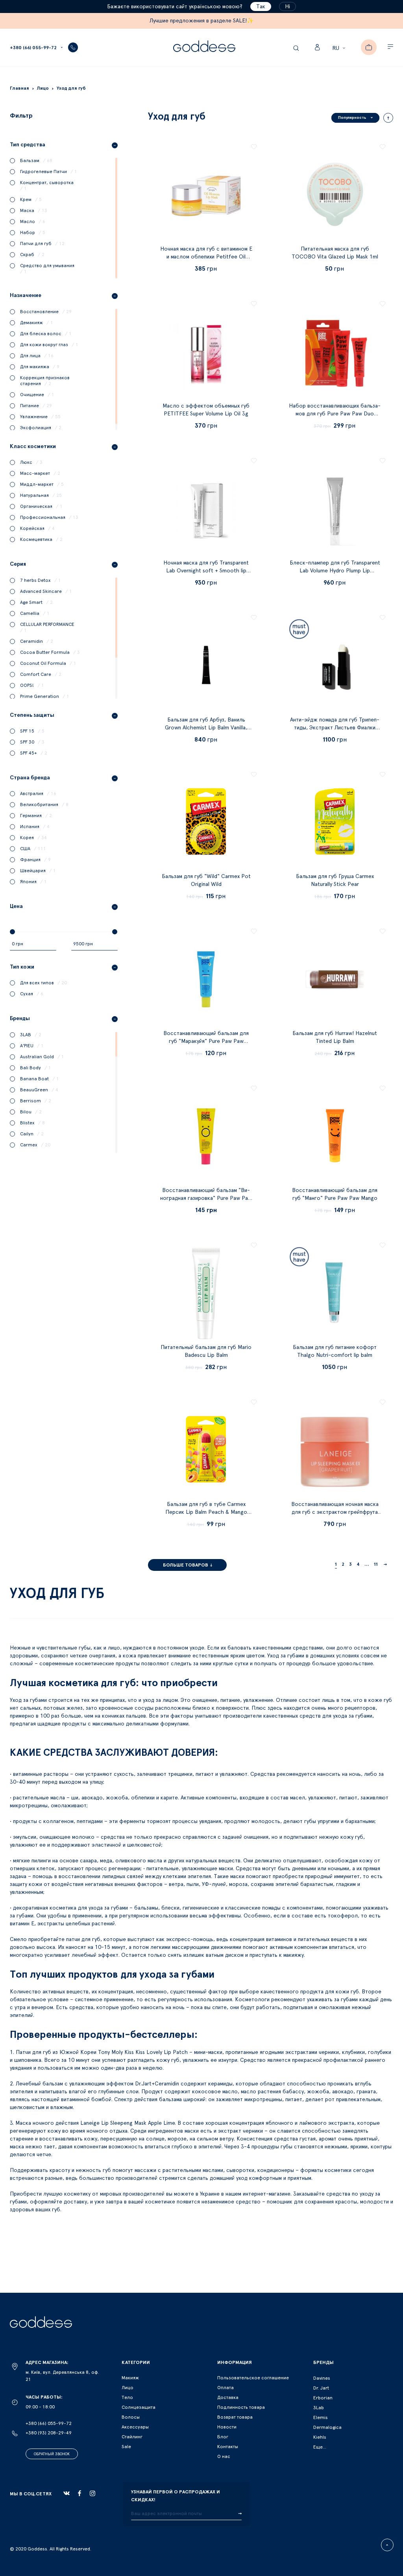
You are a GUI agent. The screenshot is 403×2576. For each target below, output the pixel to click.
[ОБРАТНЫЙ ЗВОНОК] (73, 47)
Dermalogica (327, 2427)
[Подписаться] (240, 2514)
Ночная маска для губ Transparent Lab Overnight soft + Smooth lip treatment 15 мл (206, 571)
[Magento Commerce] (204, 47)
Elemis (321, 2417)
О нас (224, 2456)
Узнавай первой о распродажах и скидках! (176, 2496)
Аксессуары (135, 2427)
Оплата (226, 2388)
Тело (127, 2397)
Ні (287, 7)
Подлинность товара (241, 2407)
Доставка (228, 2397)
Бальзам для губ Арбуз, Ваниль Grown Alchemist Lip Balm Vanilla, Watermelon (206, 728)
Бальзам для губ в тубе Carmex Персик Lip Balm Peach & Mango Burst (206, 1512)
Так (261, 7)
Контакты (228, 2447)
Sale (126, 2447)
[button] (340, 48)
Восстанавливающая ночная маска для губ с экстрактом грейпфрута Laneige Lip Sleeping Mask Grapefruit (335, 1512)
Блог (223, 2437)
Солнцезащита (139, 2407)
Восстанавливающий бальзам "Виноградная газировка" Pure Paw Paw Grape (206, 1198)
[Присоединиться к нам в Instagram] (92, 2493)
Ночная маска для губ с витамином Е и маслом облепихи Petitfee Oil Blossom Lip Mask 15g (206, 257)
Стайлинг (132, 2437)
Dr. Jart (321, 2388)
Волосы (131, 2417)
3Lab (319, 2408)
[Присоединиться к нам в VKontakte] (67, 2493)
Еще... (320, 2447)
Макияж (130, 2378)
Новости (227, 2427)
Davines (322, 2378)
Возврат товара (235, 2417)
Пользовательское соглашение (253, 2378)
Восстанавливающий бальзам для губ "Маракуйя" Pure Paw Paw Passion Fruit (206, 1041)
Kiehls (320, 2437)
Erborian (323, 2398)
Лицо (128, 2388)
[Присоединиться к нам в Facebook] (79, 2493)
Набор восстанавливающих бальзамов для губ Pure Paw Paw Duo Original (335, 414)
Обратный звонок (52, 2454)
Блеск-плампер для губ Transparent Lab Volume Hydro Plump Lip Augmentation (335, 571)
